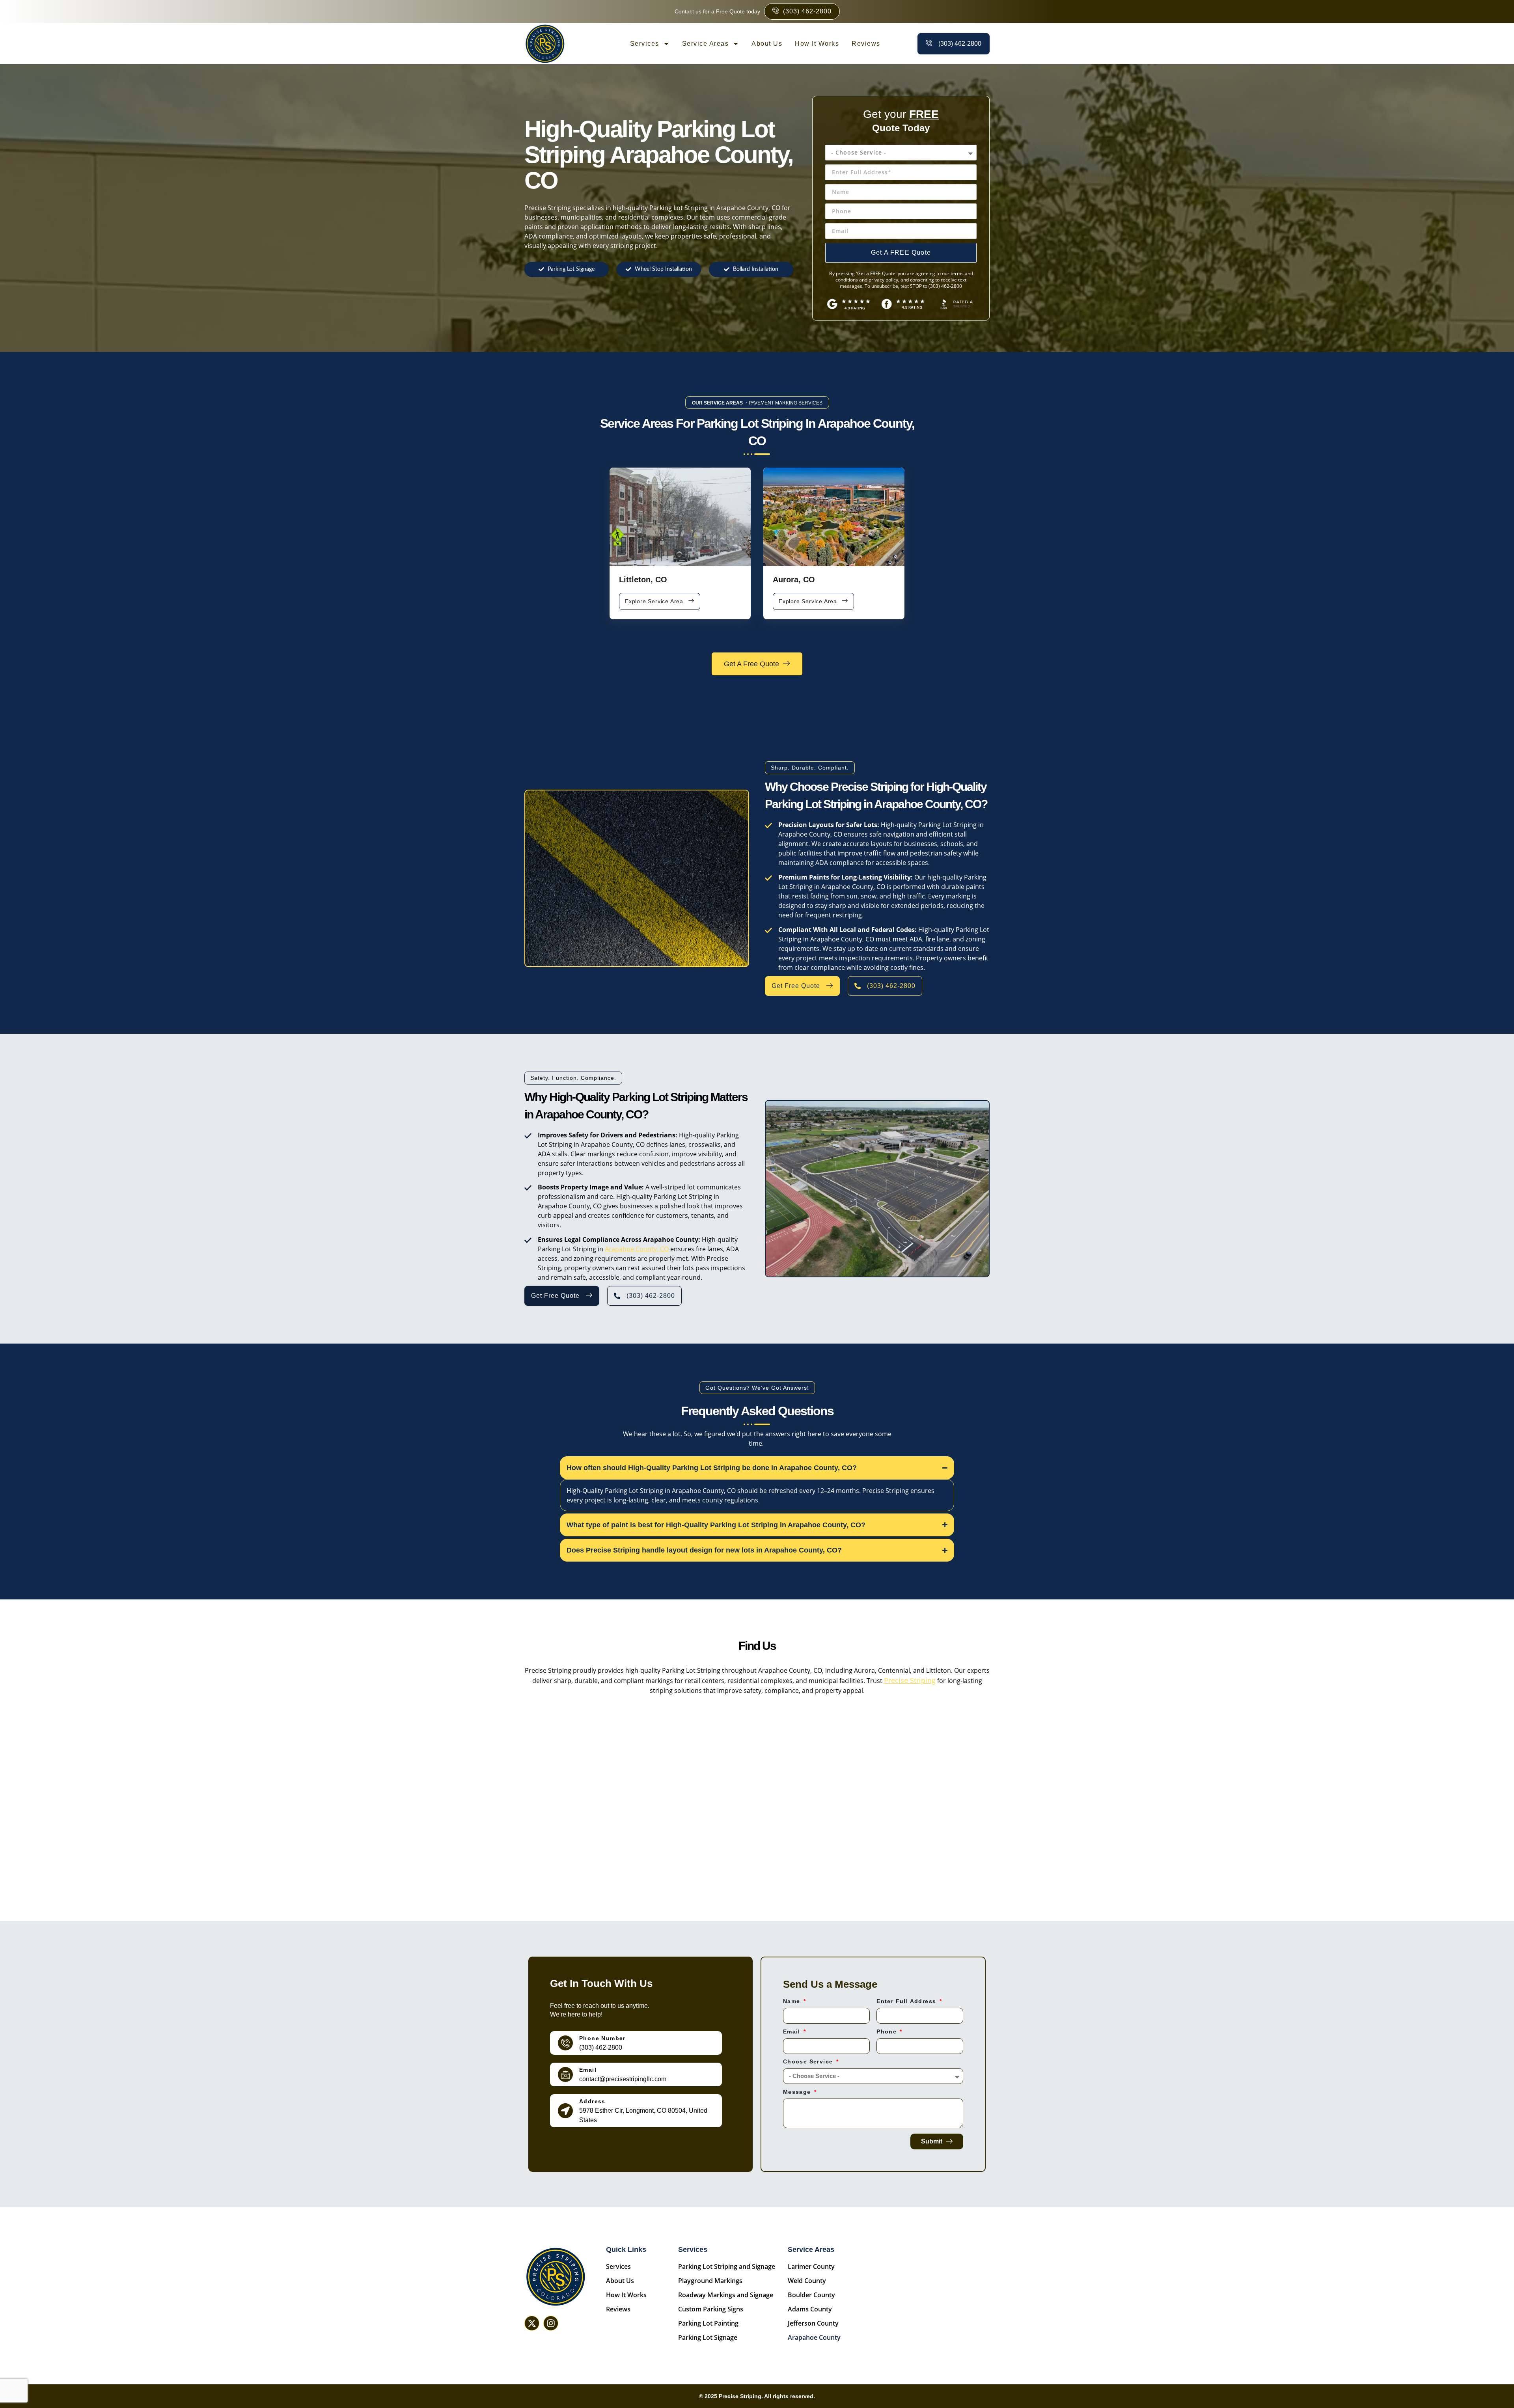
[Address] (565, 2111)
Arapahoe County (814, 2337)
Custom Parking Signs (711, 2309)
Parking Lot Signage (708, 2337)
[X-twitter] (532, 2323)
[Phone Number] (565, 2043)
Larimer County (811, 2266)
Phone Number (602, 2038)
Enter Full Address (907, 2001)
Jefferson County (813, 2323)
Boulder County (811, 2295)
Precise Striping (910, 1680)
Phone (888, 2032)
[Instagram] (551, 2323)
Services (645, 44)
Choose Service (809, 2062)
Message (798, 2092)
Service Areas (706, 44)
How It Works (817, 44)
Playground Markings (710, 2281)
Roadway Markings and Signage (726, 2295)
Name (793, 2001)
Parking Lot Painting (708, 2323)
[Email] (565, 2074)
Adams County (810, 2309)
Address (592, 2101)
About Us (767, 44)
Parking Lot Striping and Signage (727, 2266)
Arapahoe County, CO (637, 1249)
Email (588, 2070)
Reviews (866, 44)
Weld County (807, 2281)
